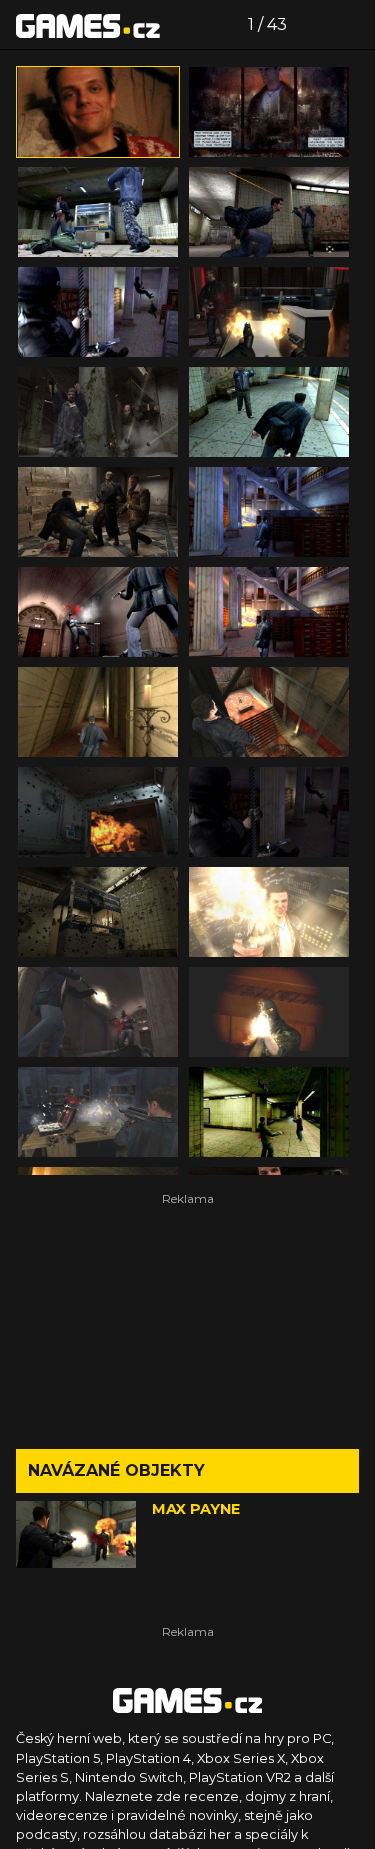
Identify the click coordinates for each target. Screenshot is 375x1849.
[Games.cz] (88, 25)
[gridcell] (98, 112)
